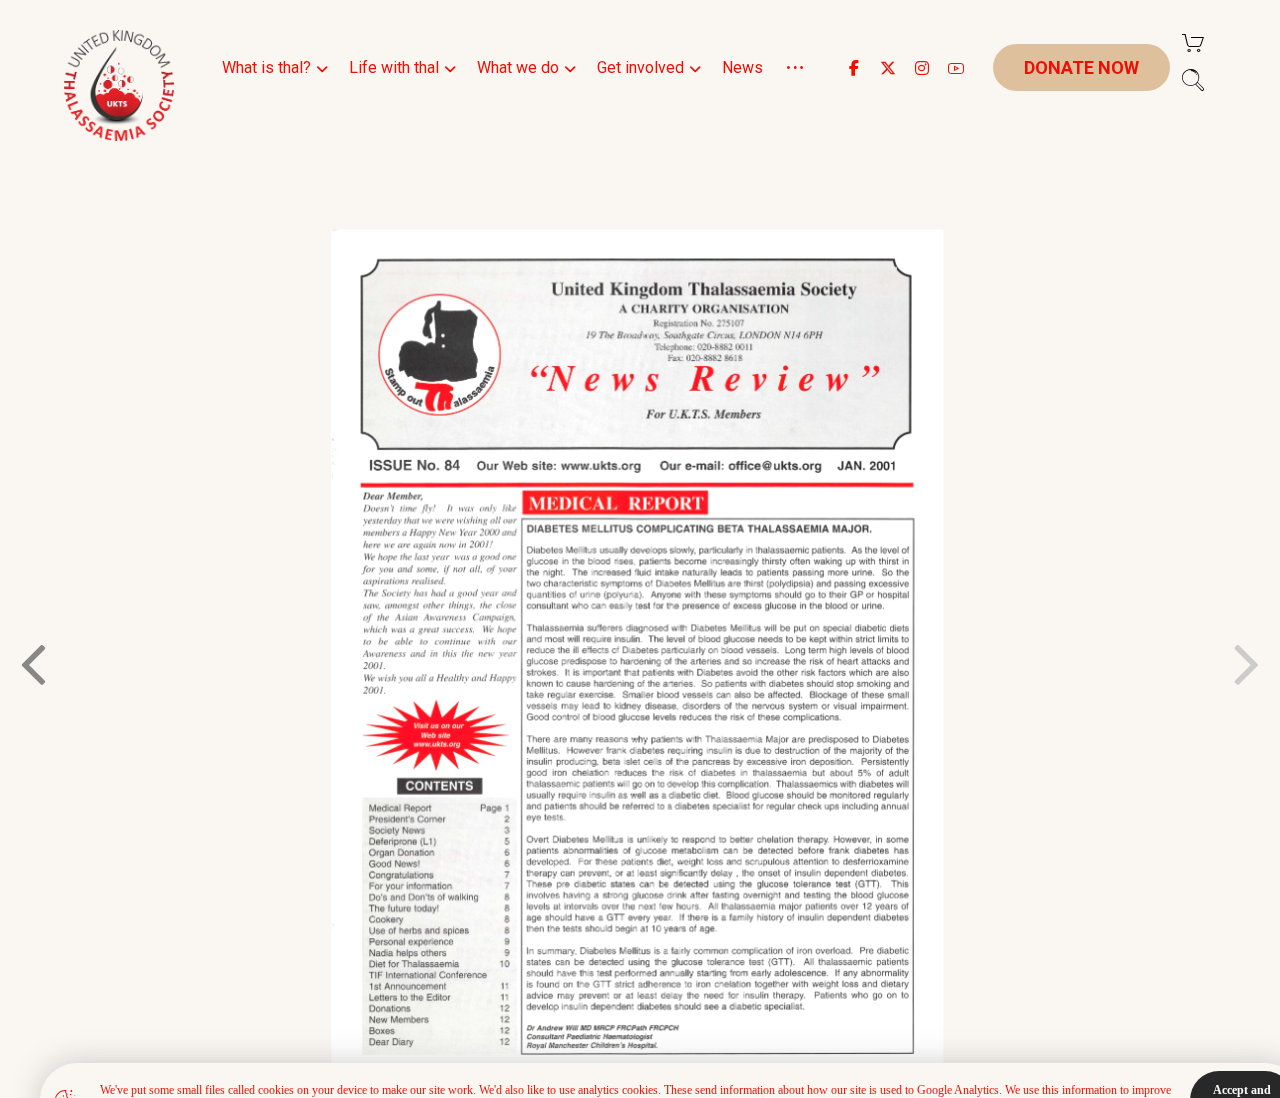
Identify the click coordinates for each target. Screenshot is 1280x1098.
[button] (854, 68)
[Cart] (1193, 41)
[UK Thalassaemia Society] (119, 85)
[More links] (795, 92)
